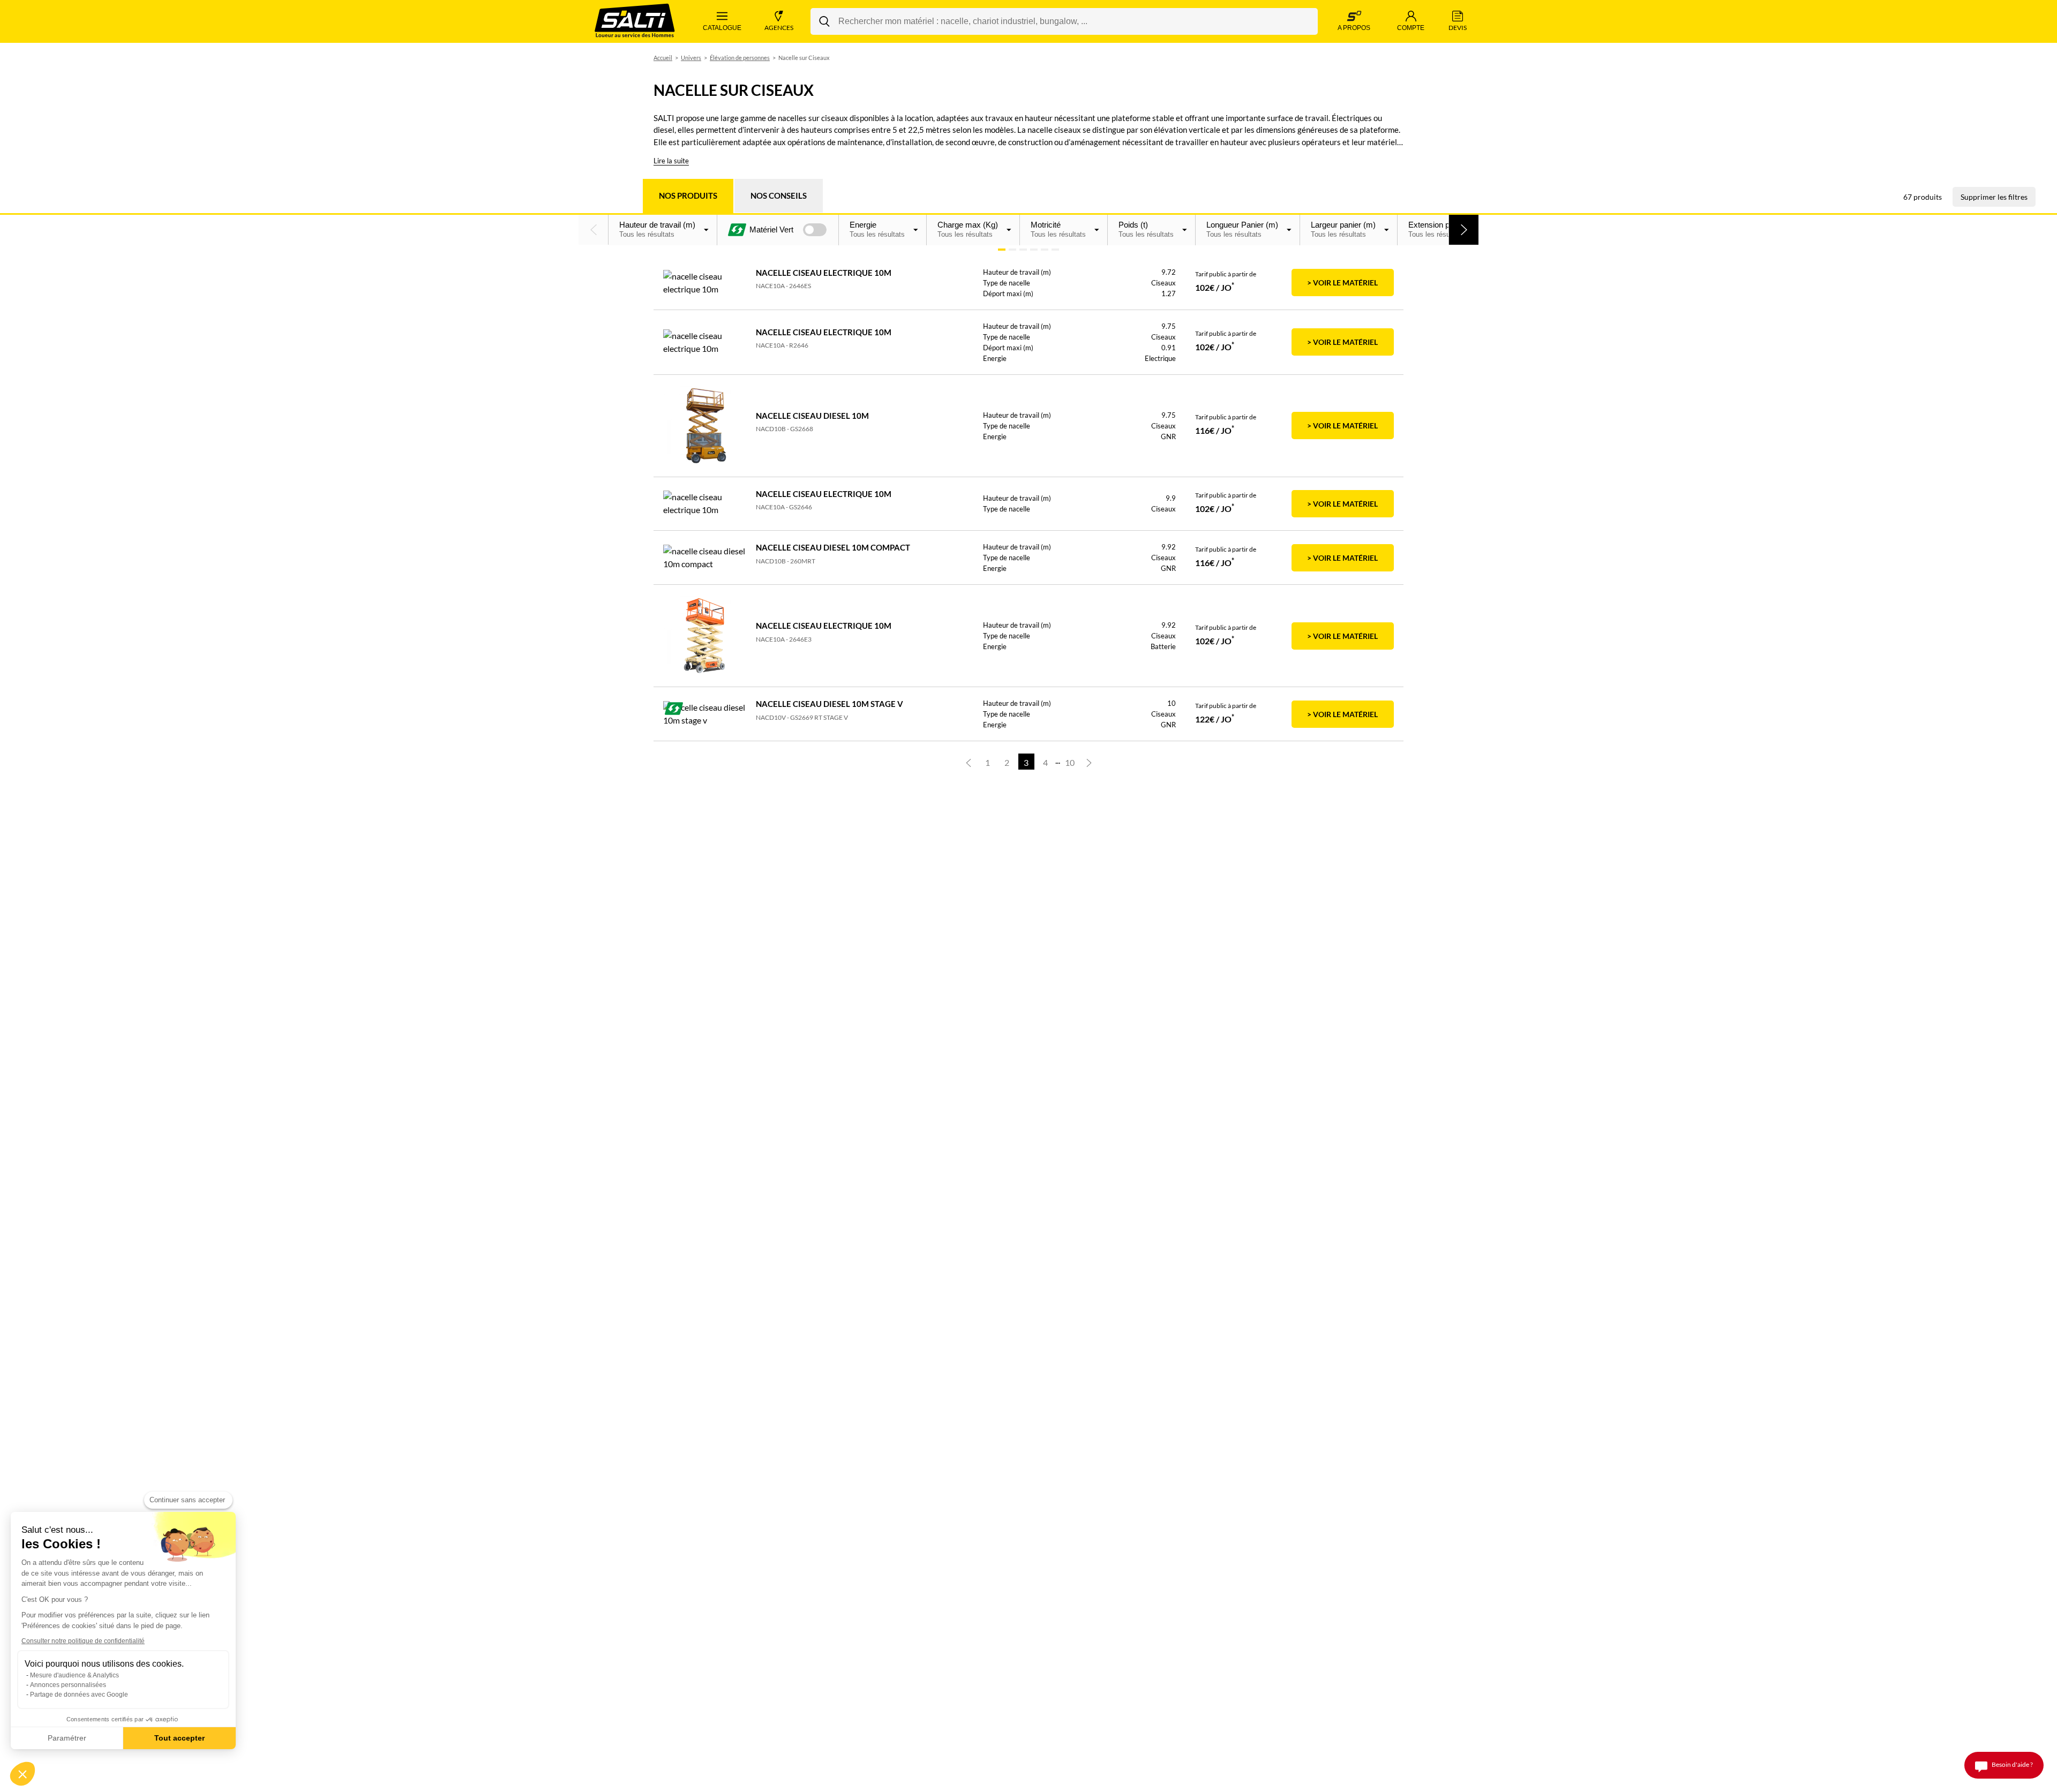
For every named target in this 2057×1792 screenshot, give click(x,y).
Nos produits (688, 195)
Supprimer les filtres (1994, 197)
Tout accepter (179, 1738)
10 (1070, 762)
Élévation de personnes (740, 58)
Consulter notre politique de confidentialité (83, 1641)
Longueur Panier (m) (1242, 229)
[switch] (815, 230)
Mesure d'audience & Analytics (74, 1675)
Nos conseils (779, 195)
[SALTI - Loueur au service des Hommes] (635, 22)
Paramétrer (67, 1738)
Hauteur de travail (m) (657, 229)
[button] (594, 230)
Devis (1458, 28)
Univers (691, 58)
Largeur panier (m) (1343, 229)
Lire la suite (671, 161)
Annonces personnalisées (68, 1685)
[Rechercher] (824, 21)
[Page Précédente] (969, 762)
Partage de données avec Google (79, 1695)
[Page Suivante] (1089, 762)
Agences (779, 28)
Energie (877, 229)
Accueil (663, 58)
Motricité (1058, 229)
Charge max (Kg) (968, 229)
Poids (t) (1146, 229)
